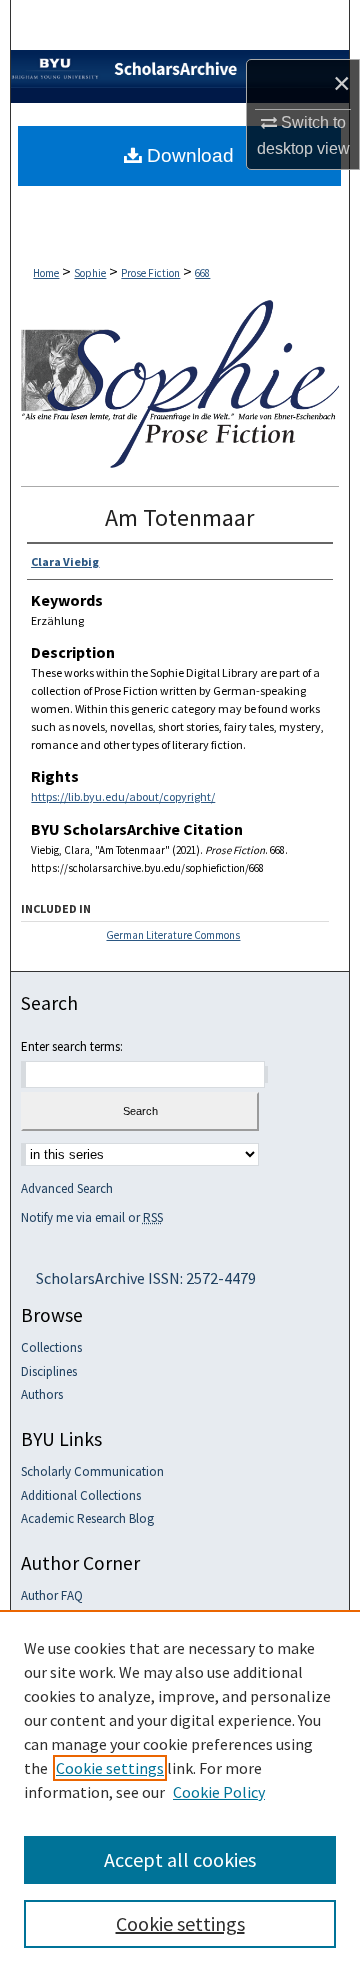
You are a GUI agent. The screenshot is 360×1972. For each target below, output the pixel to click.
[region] (180, 1791)
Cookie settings (110, 1768)
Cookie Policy (219, 1792)
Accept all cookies (180, 1859)
